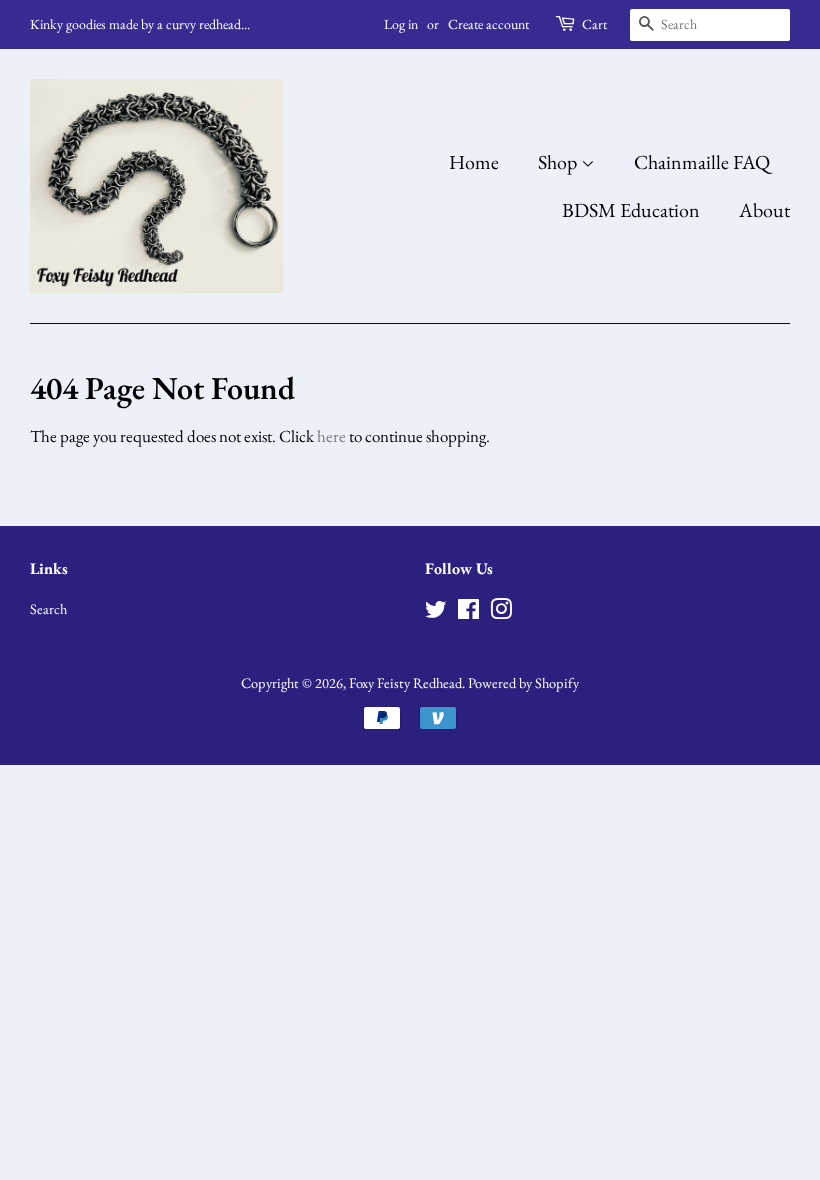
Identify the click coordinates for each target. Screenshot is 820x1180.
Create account (488, 24)
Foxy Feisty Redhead (405, 682)
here (331, 436)
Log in (401, 24)
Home (474, 162)
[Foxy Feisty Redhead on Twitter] (436, 612)
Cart (594, 24)
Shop (559, 162)
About (764, 210)
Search (48, 608)
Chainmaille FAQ (702, 162)
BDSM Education (631, 210)
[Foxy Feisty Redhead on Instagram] (501, 612)
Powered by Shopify (523, 682)
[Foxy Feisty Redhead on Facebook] (468, 612)
